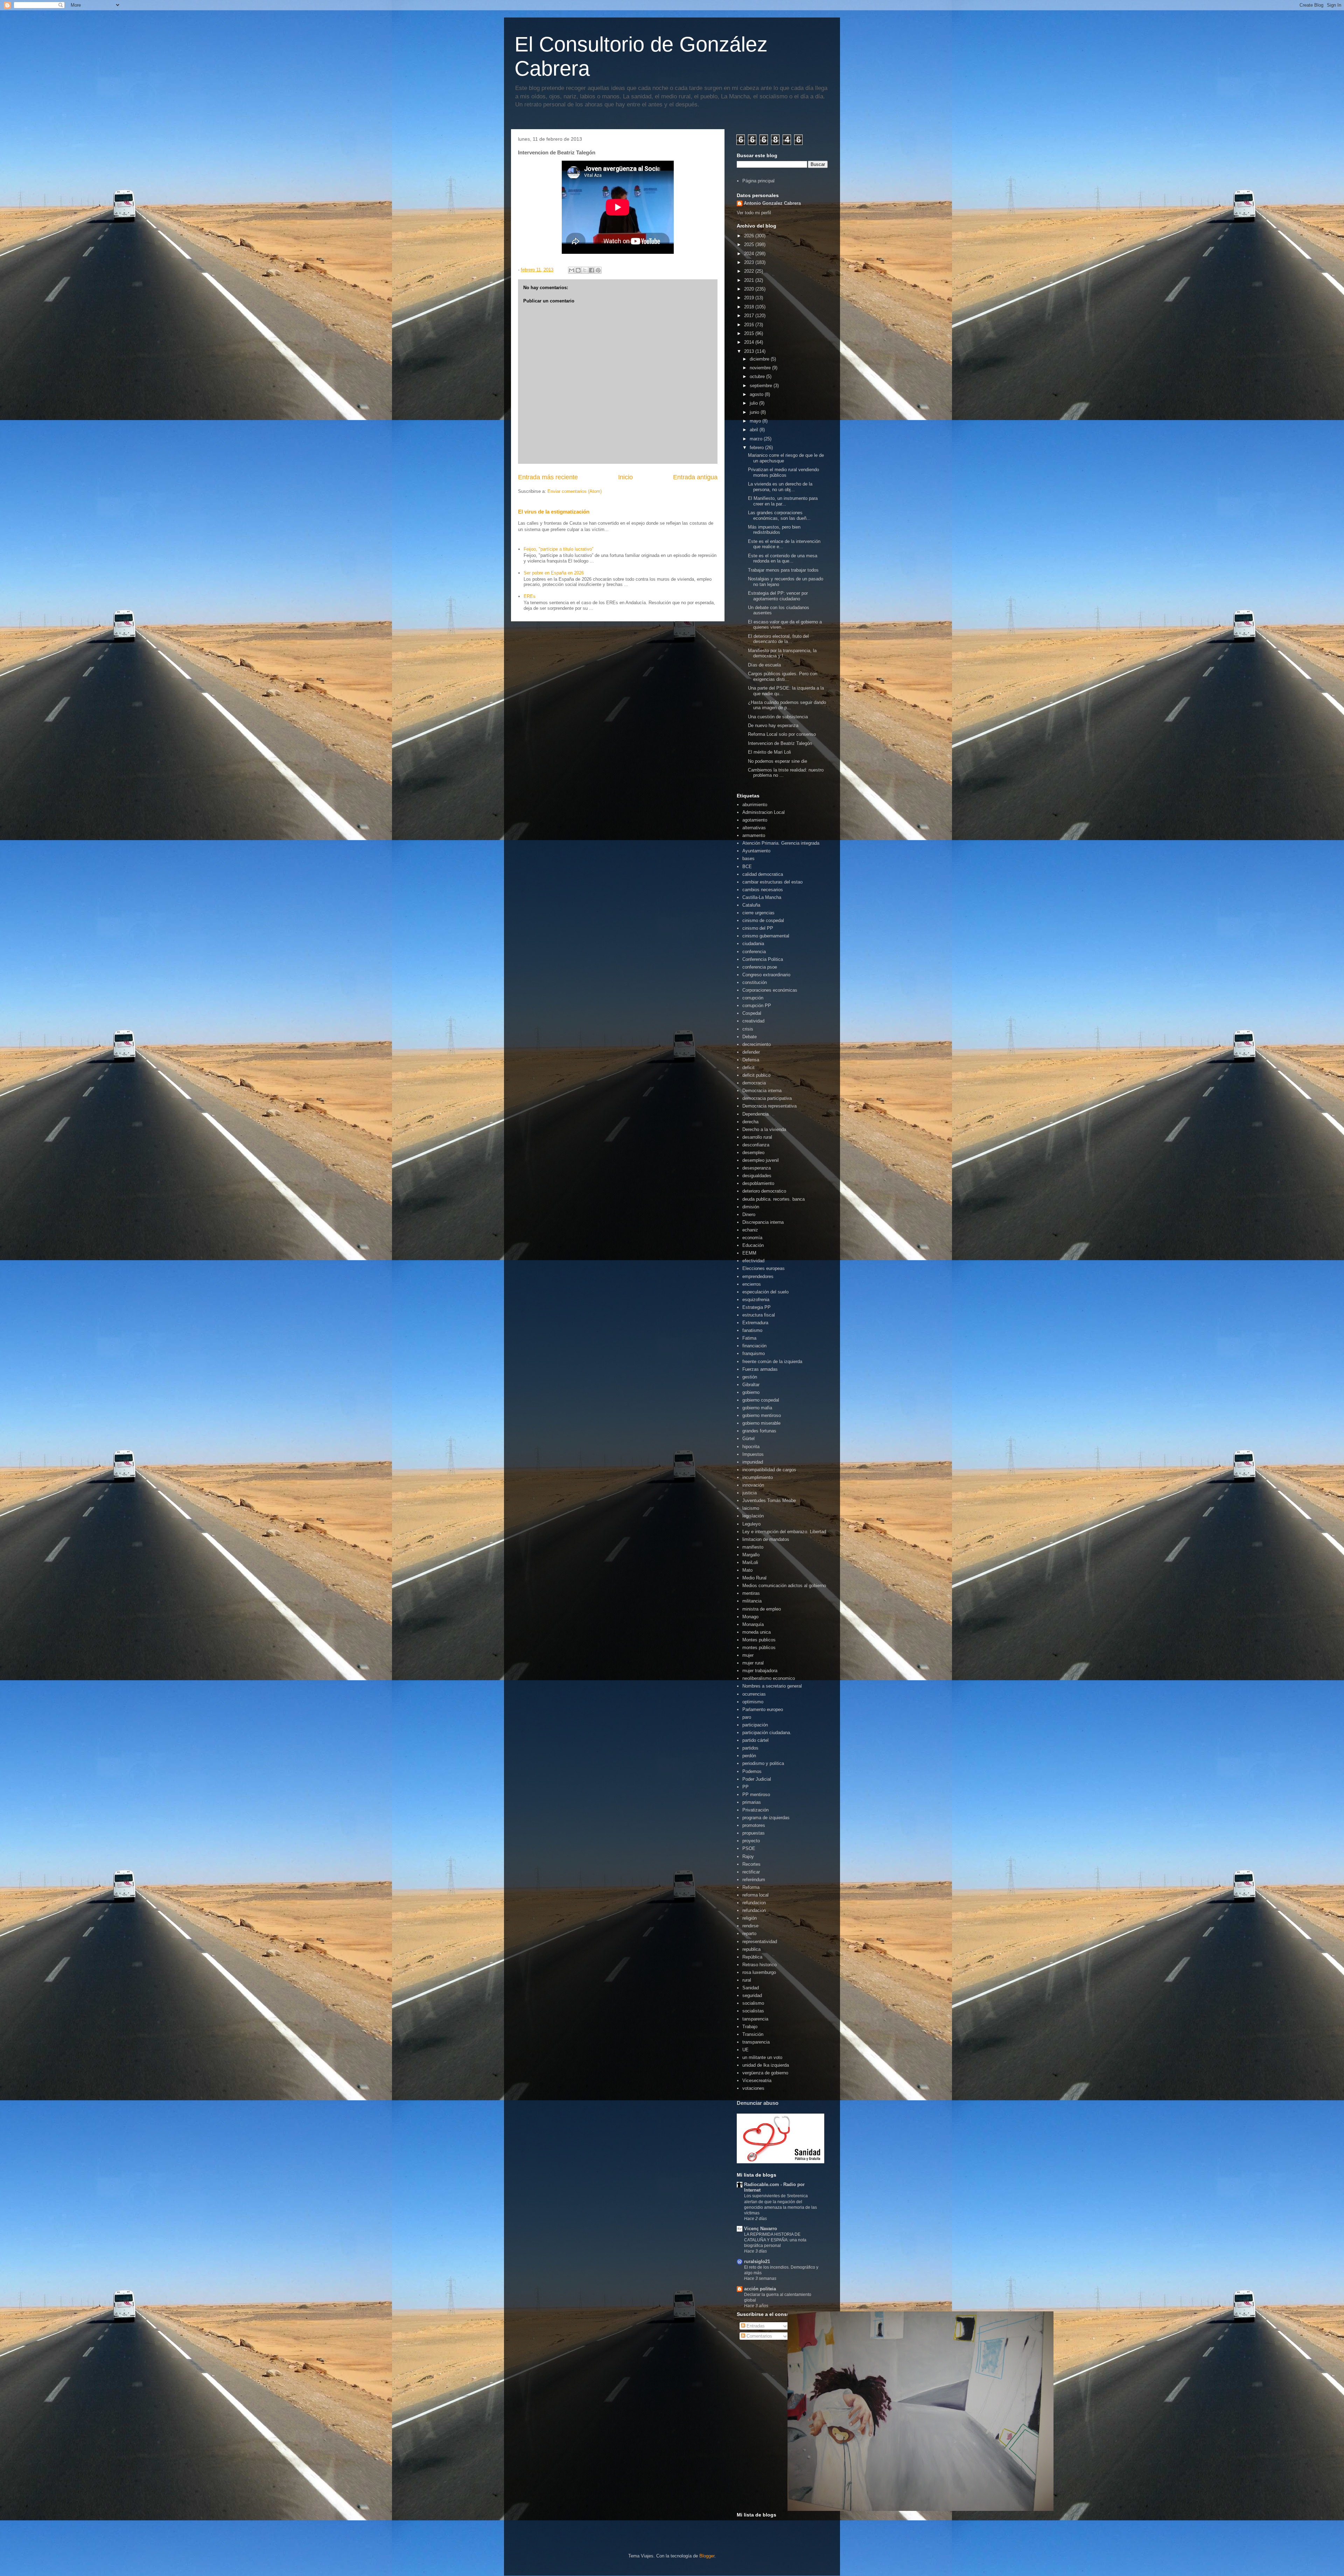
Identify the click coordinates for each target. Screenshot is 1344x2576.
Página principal (758, 181)
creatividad (753, 1021)
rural (747, 1980)
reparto (749, 1933)
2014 (750, 342)
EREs (530, 596)
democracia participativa (767, 1098)
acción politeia (760, 2289)
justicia (750, 1493)
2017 (750, 316)
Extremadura (755, 1323)
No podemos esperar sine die (778, 761)
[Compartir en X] (585, 270)
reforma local (755, 1895)
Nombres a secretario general (772, 1686)
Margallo (751, 1555)
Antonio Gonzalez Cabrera (772, 203)
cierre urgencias (758, 913)
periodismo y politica (763, 1763)
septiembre (762, 386)
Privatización (755, 1810)
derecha (750, 1122)
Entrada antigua (695, 477)
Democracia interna (762, 1091)
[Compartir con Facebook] (591, 270)
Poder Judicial (757, 1779)
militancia (752, 1601)
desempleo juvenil (761, 1160)
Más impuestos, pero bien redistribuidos (774, 530)
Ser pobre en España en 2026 (554, 573)
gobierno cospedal (761, 1400)
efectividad (753, 1261)
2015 (750, 333)
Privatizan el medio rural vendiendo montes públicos (783, 472)
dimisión (751, 1207)
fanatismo (752, 1330)
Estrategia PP (757, 1307)
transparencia (756, 2042)
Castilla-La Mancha (762, 897)
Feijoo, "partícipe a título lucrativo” (558, 549)
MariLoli (750, 1562)
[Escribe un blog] (578, 270)
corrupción (753, 998)
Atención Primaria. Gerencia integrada (781, 843)
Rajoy (748, 1856)
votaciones (753, 2088)
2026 (750, 236)
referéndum (754, 1880)
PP (745, 1787)
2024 (750, 254)
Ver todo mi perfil (754, 213)
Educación (753, 1245)
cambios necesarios (763, 890)
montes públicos (759, 1647)
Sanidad (751, 1988)
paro (747, 1717)
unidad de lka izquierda (766, 2065)
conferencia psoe (760, 967)
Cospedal (752, 1013)
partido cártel (755, 1740)
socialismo (753, 2003)
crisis (748, 1029)
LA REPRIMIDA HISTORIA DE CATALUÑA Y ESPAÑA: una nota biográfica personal (775, 2240)
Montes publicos (759, 1640)
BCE (747, 867)
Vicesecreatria (757, 2081)
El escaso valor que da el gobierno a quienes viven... (785, 625)
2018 (750, 307)
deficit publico (756, 1075)
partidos (750, 1748)
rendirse (750, 1926)
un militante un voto (762, 2057)
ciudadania (753, 944)
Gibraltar (751, 1385)
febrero (757, 448)
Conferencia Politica (763, 959)
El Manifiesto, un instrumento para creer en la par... (783, 501)
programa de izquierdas (766, 1818)
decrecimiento (757, 1044)
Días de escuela (764, 665)
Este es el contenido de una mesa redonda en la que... (783, 559)
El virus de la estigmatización (554, 512)
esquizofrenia (756, 1300)
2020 (750, 289)
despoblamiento (758, 1183)
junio (755, 412)
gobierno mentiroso (762, 1415)
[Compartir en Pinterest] (598, 270)
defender (751, 1052)
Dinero (749, 1214)
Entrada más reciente (548, 477)
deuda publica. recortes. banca (773, 1199)
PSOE (749, 1848)
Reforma (751, 1887)
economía (752, 1238)
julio (754, 403)
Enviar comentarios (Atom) (575, 491)
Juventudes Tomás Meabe (769, 1500)
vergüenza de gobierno (765, 2073)
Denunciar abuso (758, 2103)
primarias (752, 1802)
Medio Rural (754, 1578)
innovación (753, 1485)
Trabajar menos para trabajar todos (783, 570)
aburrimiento (755, 805)
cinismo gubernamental (766, 936)
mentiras (751, 1593)
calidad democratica (763, 874)
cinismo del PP (758, 928)
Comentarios (759, 2336)
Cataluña (751, 905)
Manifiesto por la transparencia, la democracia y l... (782, 653)
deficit (748, 1067)
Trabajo (750, 2027)
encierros (752, 1284)
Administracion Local (764, 812)
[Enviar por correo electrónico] (572, 270)
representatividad (760, 1942)
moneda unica (757, 1632)
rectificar (751, 1872)
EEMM (749, 1253)
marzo (757, 439)
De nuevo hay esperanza (773, 725)
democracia (754, 1083)
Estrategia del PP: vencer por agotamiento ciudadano (778, 596)
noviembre (761, 368)
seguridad (752, 1995)
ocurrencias (754, 1694)
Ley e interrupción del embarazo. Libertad (784, 1532)
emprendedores (758, 1276)
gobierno (751, 1392)
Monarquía (753, 1624)
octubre (758, 376)
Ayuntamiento (756, 851)
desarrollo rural (757, 1137)
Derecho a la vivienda (764, 1129)
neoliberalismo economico (769, 1678)
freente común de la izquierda (772, 1362)
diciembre (760, 359)
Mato (747, 1570)
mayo (756, 421)
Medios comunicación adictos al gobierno (784, 1586)
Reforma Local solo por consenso (782, 734)
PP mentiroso (756, 1795)
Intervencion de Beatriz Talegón (780, 743)
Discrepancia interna (763, 1222)
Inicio (625, 477)
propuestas (754, 1833)
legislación (753, 1516)
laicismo (751, 1508)
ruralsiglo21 (757, 2261)
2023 (750, 262)
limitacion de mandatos (766, 1539)
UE (745, 2050)
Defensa (751, 1060)
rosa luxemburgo (759, 1972)
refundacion (754, 1903)
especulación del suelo (765, 1292)
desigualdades (757, 1176)
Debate (750, 1037)
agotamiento (755, 820)
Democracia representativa (769, 1106)
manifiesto (753, 1547)
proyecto (751, 1841)
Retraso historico (759, 1965)
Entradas (755, 2326)
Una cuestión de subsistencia (778, 717)
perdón (749, 1756)
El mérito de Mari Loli (769, 752)
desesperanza (757, 1168)
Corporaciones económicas (770, 990)
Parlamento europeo (763, 1709)
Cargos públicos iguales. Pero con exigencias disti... (783, 676)
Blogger (707, 2556)
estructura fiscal (759, 1315)
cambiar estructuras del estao (772, 882)
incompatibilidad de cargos (769, 1470)
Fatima (749, 1338)
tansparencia (755, 2019)
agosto (757, 394)
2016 (750, 325)
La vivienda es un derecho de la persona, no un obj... (780, 487)
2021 (750, 280)
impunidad (753, 1462)
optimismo (753, 1702)
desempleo (753, 1153)
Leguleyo (751, 1524)
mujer (748, 1655)
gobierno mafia (757, 1408)
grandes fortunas (759, 1431)
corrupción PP (757, 1006)
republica (751, 1949)
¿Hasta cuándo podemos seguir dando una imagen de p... (787, 705)
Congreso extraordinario (766, 975)
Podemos (752, 1771)
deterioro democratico (764, 1191)
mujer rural (753, 1663)
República (752, 1957)
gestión (750, 1377)
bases (748, 858)
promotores (754, 1825)
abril (755, 430)
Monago (750, 1617)
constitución (755, 982)
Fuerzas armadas (760, 1369)
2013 (750, 351)
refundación (754, 1910)
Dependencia (755, 1114)
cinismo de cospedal (763, 920)
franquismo (754, 1353)
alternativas (754, 828)
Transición (753, 2034)
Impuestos (753, 1454)
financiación (754, 1346)
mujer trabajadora (760, 1671)
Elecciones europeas (764, 1268)
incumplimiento (758, 1477)
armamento (754, 835)
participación (755, 1725)
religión (750, 1918)
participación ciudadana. (767, 1733)
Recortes (751, 1864)
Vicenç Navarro (761, 2229)
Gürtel (748, 1439)
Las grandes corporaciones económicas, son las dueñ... (779, 515)
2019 (750, 298)
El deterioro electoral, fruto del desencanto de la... (778, 639)
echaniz (750, 1230)
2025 (750, 245)
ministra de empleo (762, 1609)
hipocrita (751, 1447)
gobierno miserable (761, 1423)
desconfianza (756, 1145)
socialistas (753, 2011)
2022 (750, 271)
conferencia (754, 952)
